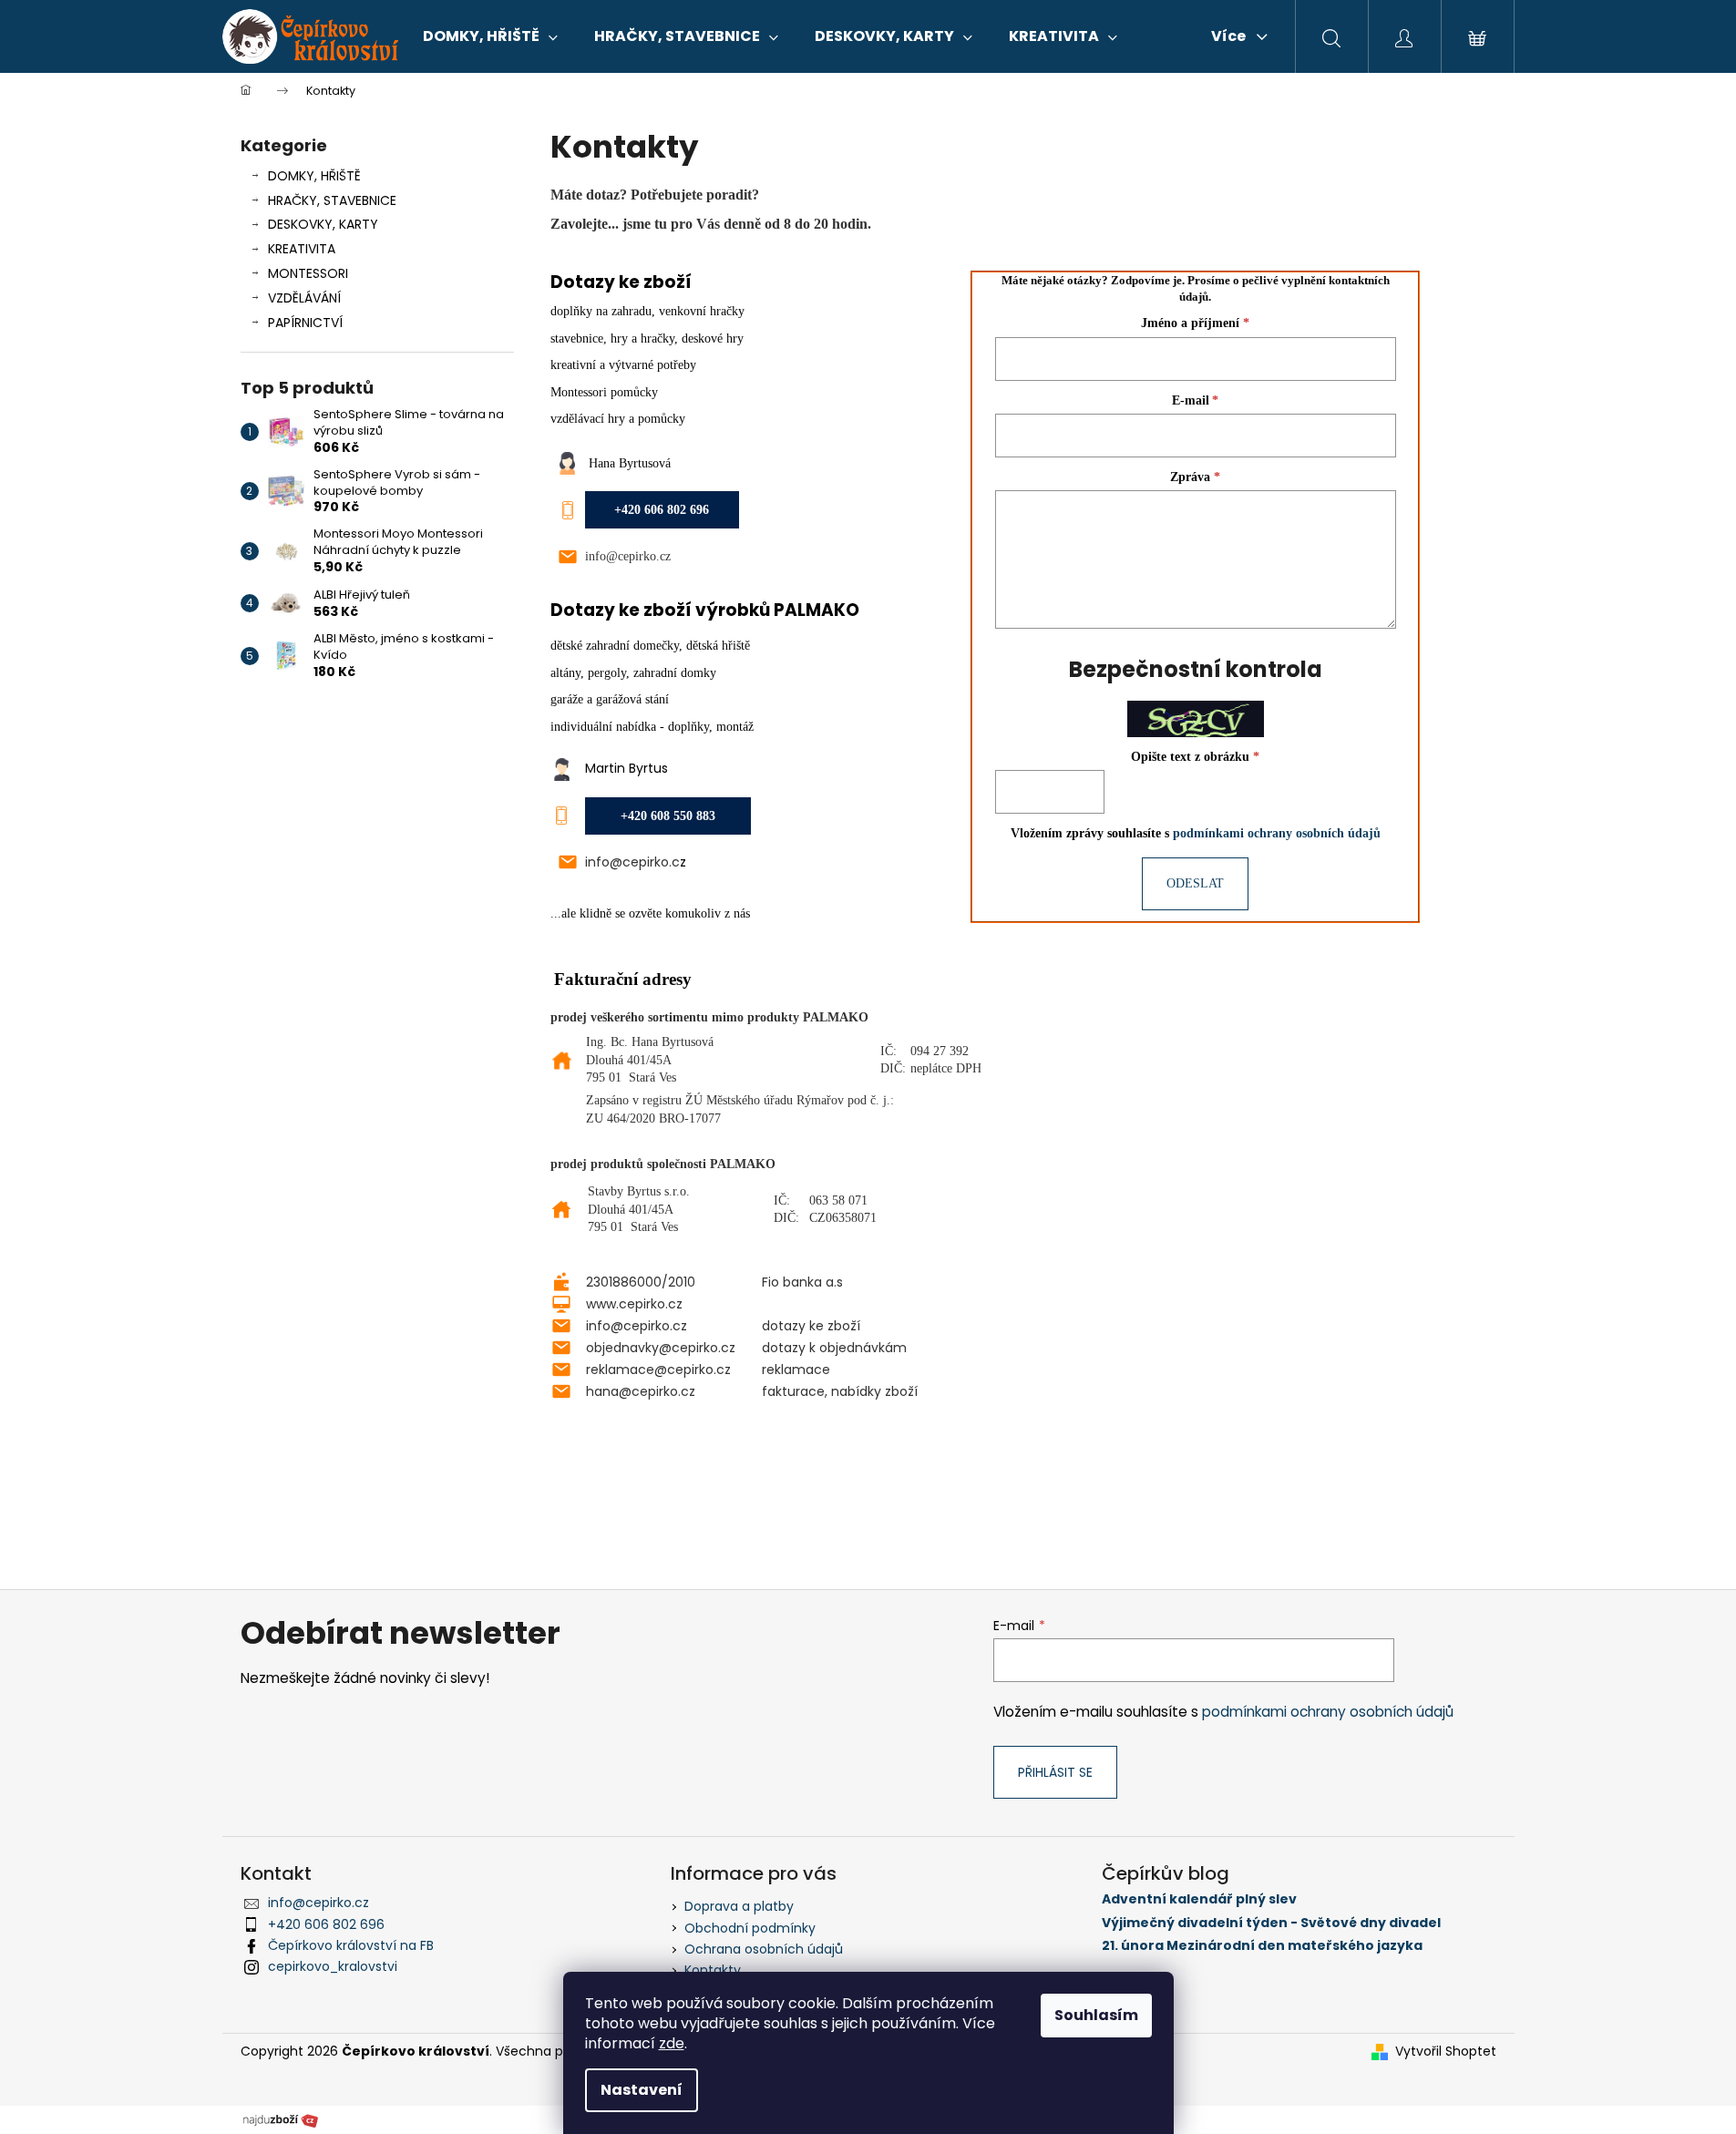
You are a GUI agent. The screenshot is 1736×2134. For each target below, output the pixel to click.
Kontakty (713, 1970)
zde (672, 2043)
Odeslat (1195, 883)
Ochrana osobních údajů (764, 1949)
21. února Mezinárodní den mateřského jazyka (1262, 1946)
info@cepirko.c (632, 862)
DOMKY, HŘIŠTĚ (314, 176)
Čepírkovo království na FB (351, 1945)
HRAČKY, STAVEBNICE (332, 200)
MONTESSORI (308, 273)
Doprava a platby (739, 1906)
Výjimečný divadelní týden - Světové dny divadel (1271, 1923)
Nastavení (642, 2090)
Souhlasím (1096, 2015)
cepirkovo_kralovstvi (333, 1966)
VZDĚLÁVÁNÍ (304, 298)
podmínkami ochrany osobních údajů (1277, 833)
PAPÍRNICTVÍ (305, 323)
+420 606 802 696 (326, 1924)
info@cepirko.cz (628, 556)
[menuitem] (490, 36)
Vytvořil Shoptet (1446, 2052)
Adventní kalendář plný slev (1199, 1899)
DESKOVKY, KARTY (323, 224)
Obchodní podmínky (750, 1928)
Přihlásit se (1055, 1772)
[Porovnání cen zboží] (281, 2119)
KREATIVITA (302, 249)
